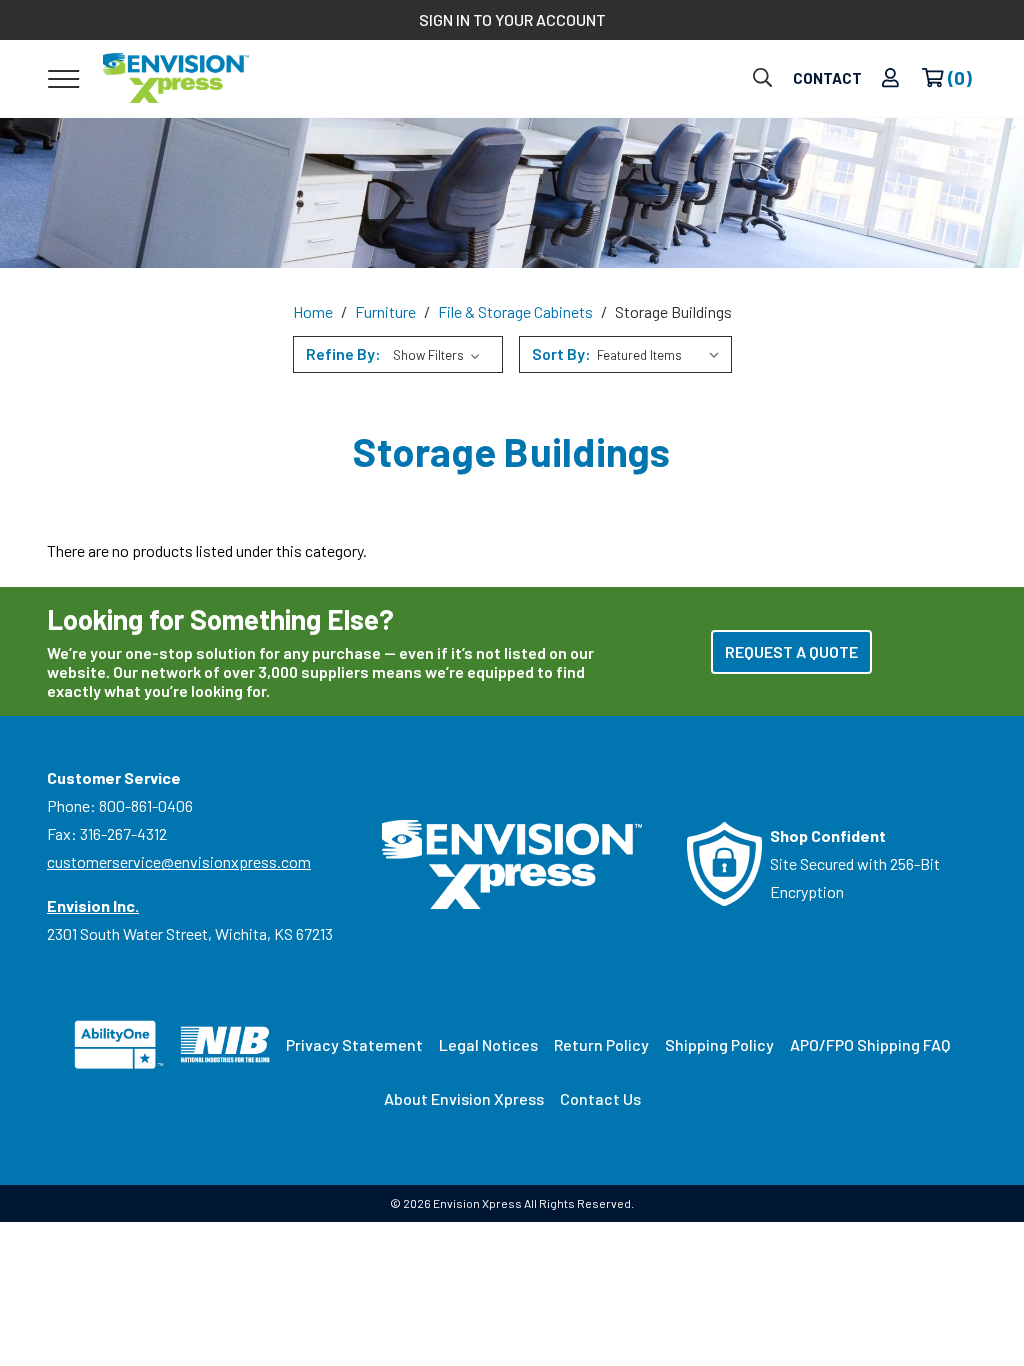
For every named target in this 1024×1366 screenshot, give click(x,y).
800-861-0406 (146, 805)
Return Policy (601, 1044)
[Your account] (890, 78)
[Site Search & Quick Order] (762, 78)
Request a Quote (791, 651)
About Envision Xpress (464, 1098)
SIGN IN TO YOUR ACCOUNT (512, 19)
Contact (827, 78)
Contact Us (600, 1098)
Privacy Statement (354, 1044)
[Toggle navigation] (63, 78)
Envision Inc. (93, 905)
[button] (398, 354)
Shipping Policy (719, 1044)
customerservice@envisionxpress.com (179, 861)
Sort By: (561, 353)
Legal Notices (488, 1044)
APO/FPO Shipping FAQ (870, 1044)
